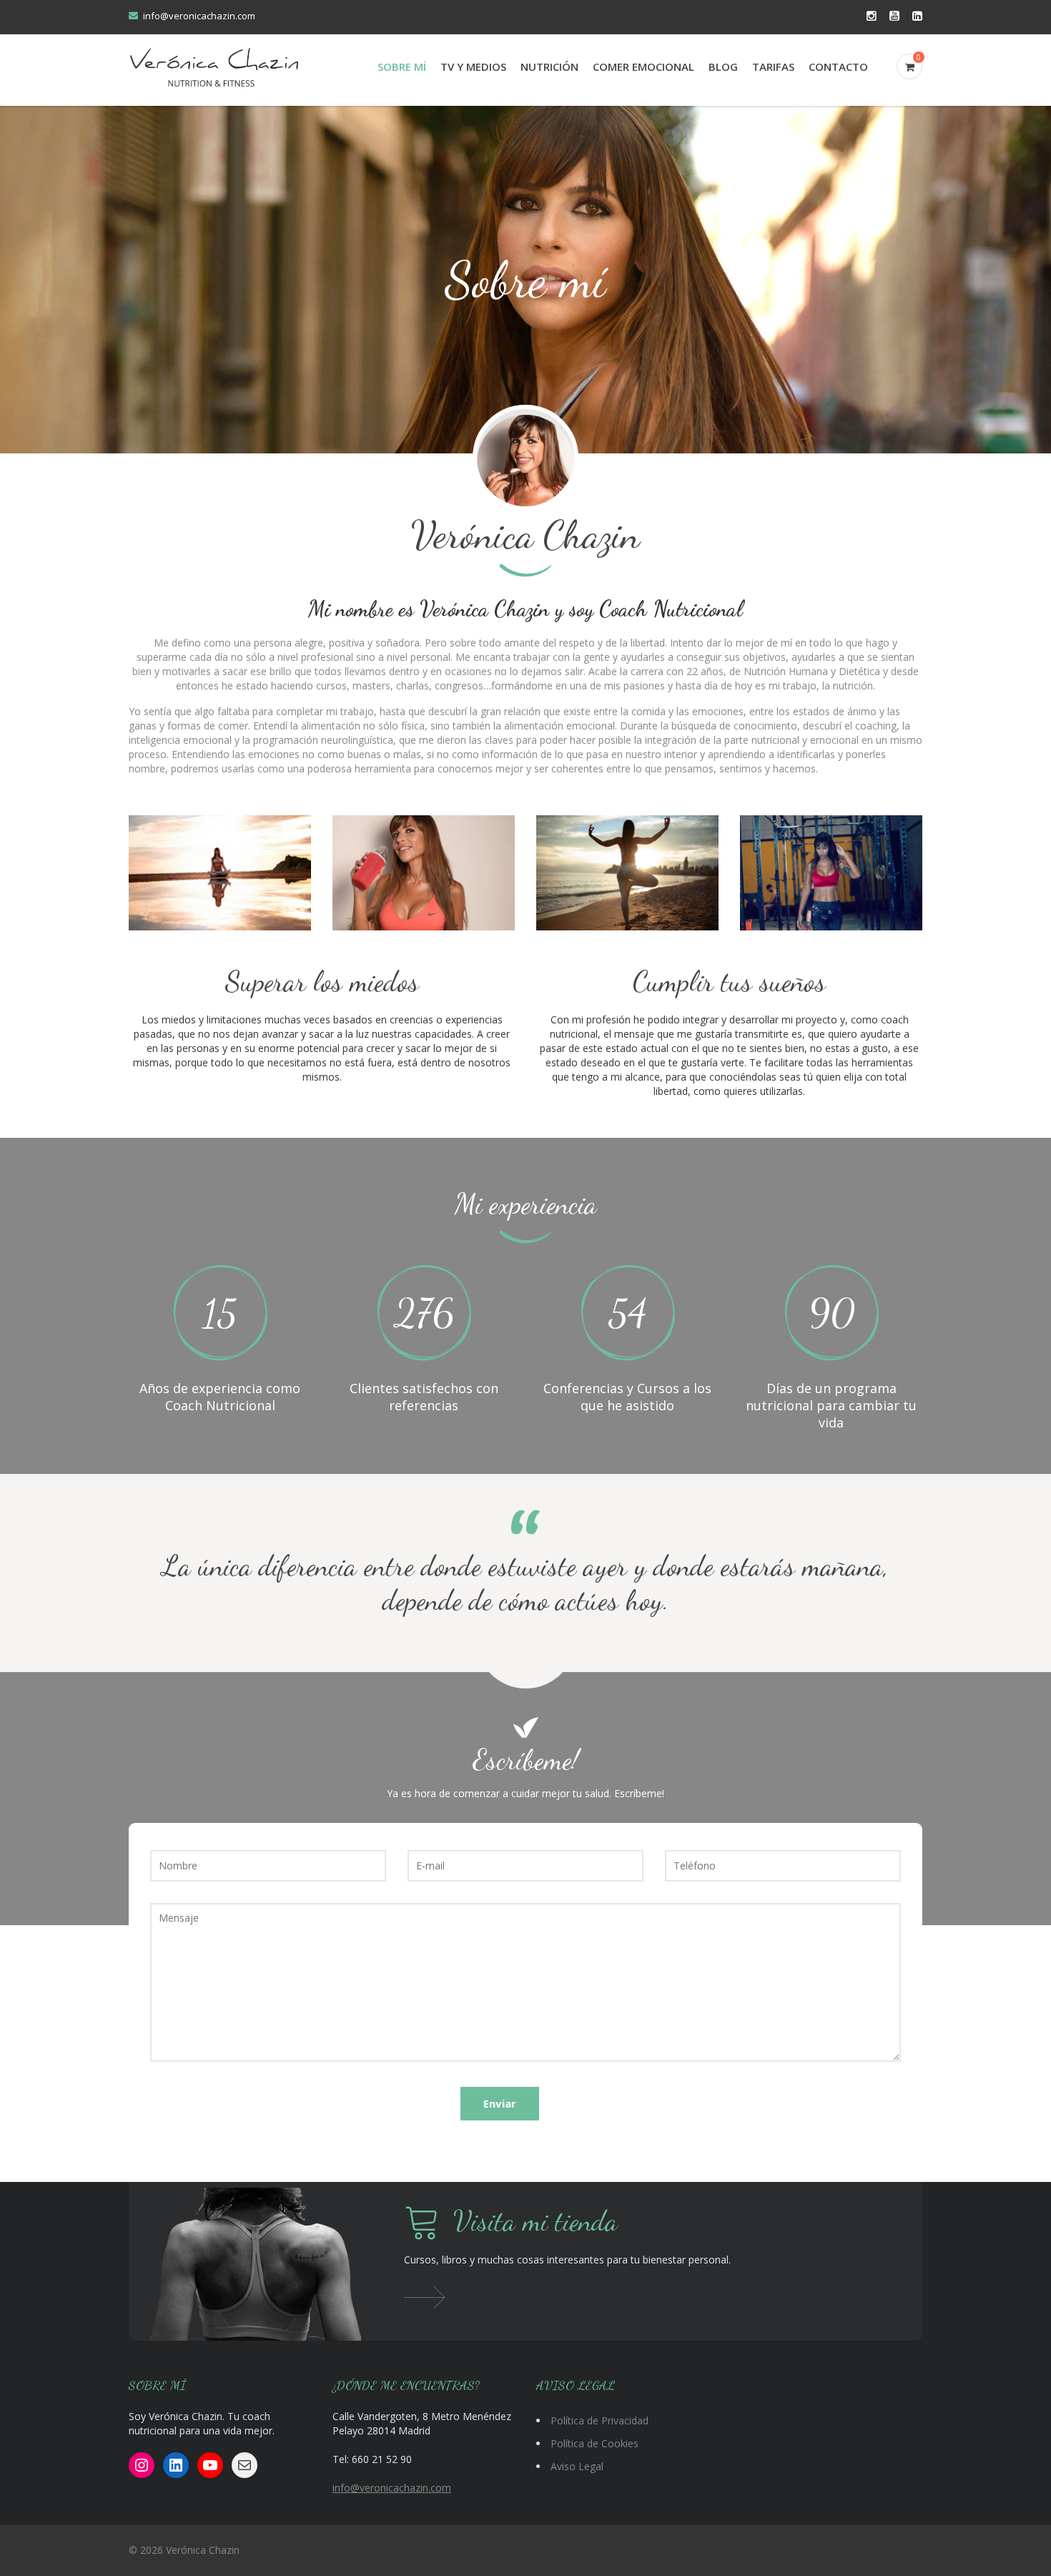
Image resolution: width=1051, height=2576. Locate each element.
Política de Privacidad (599, 2420)
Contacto (838, 67)
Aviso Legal (577, 2466)
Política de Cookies (594, 2443)
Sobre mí (402, 67)
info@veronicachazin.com (199, 16)
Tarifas (773, 67)
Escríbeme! (526, 1759)
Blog (723, 67)
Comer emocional (643, 67)
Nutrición (549, 67)
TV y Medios (473, 67)
